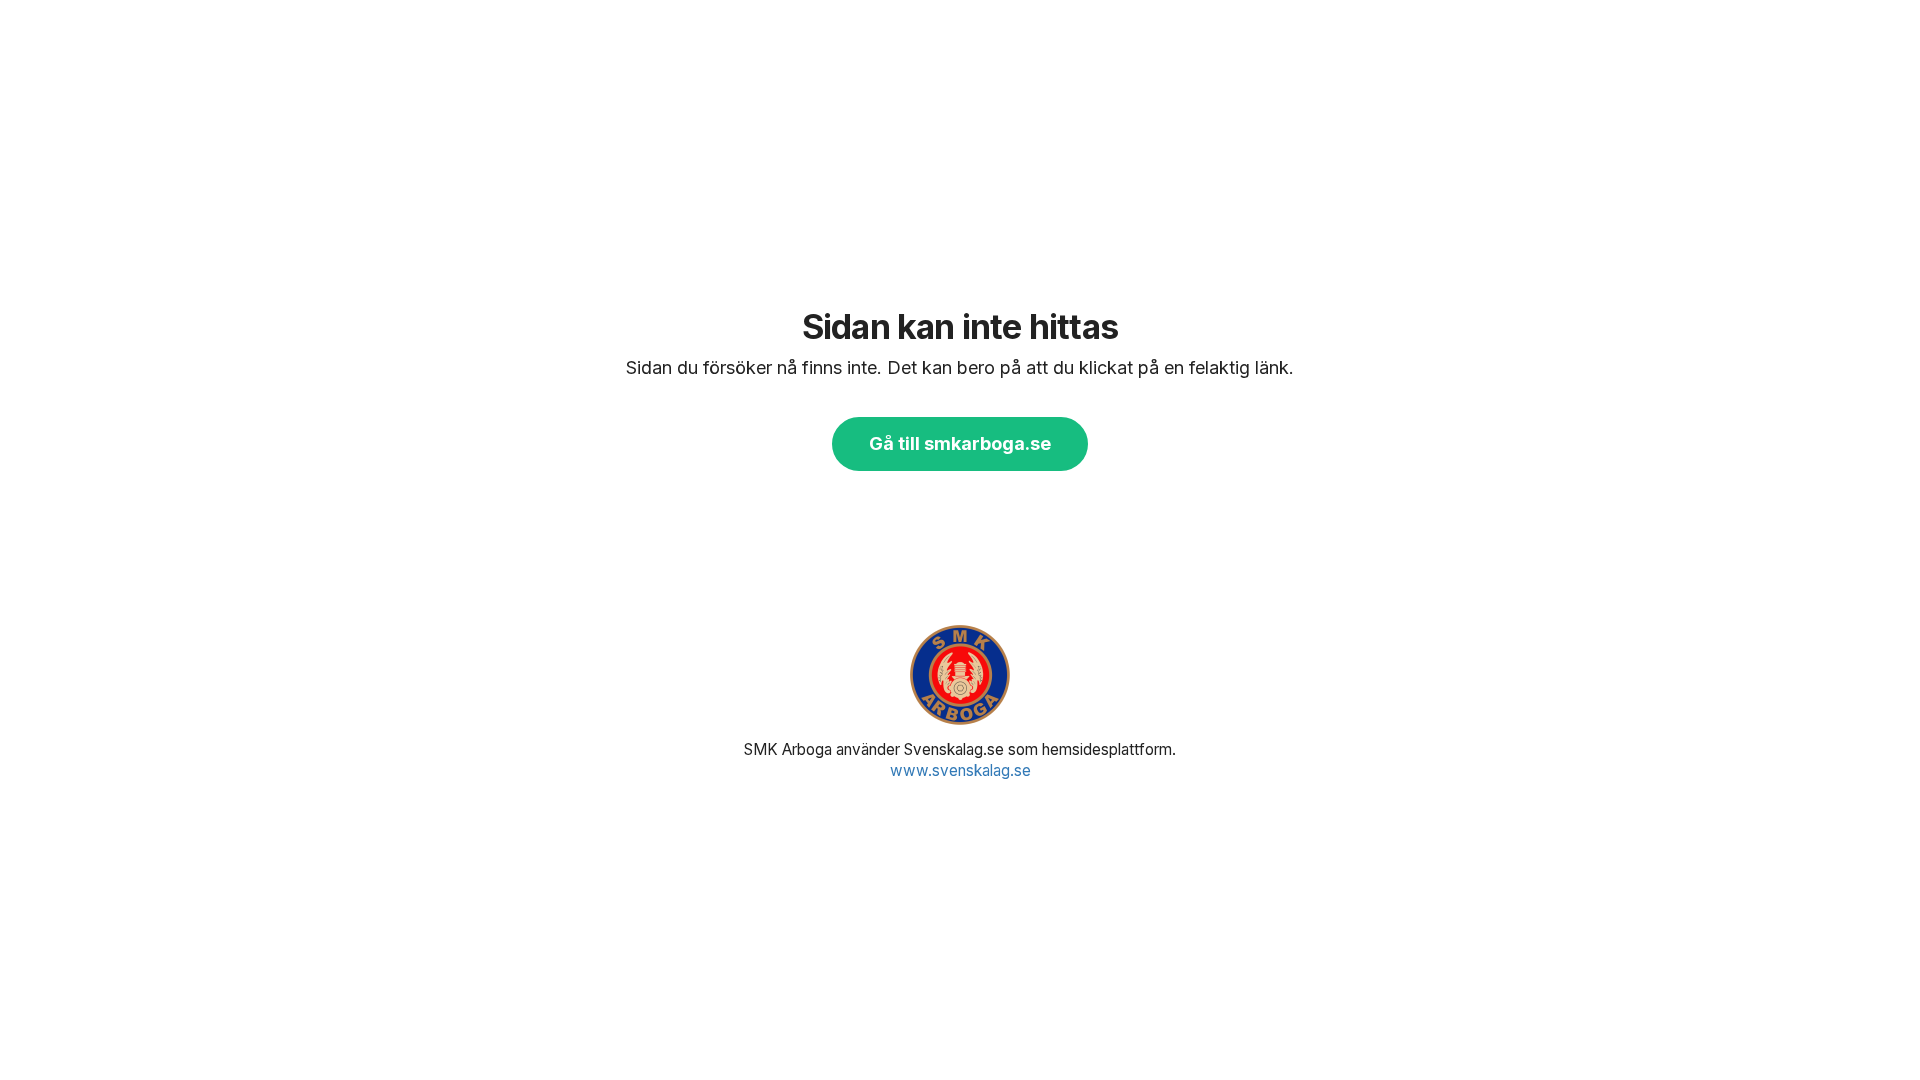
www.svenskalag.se (960, 770)
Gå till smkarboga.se (960, 443)
